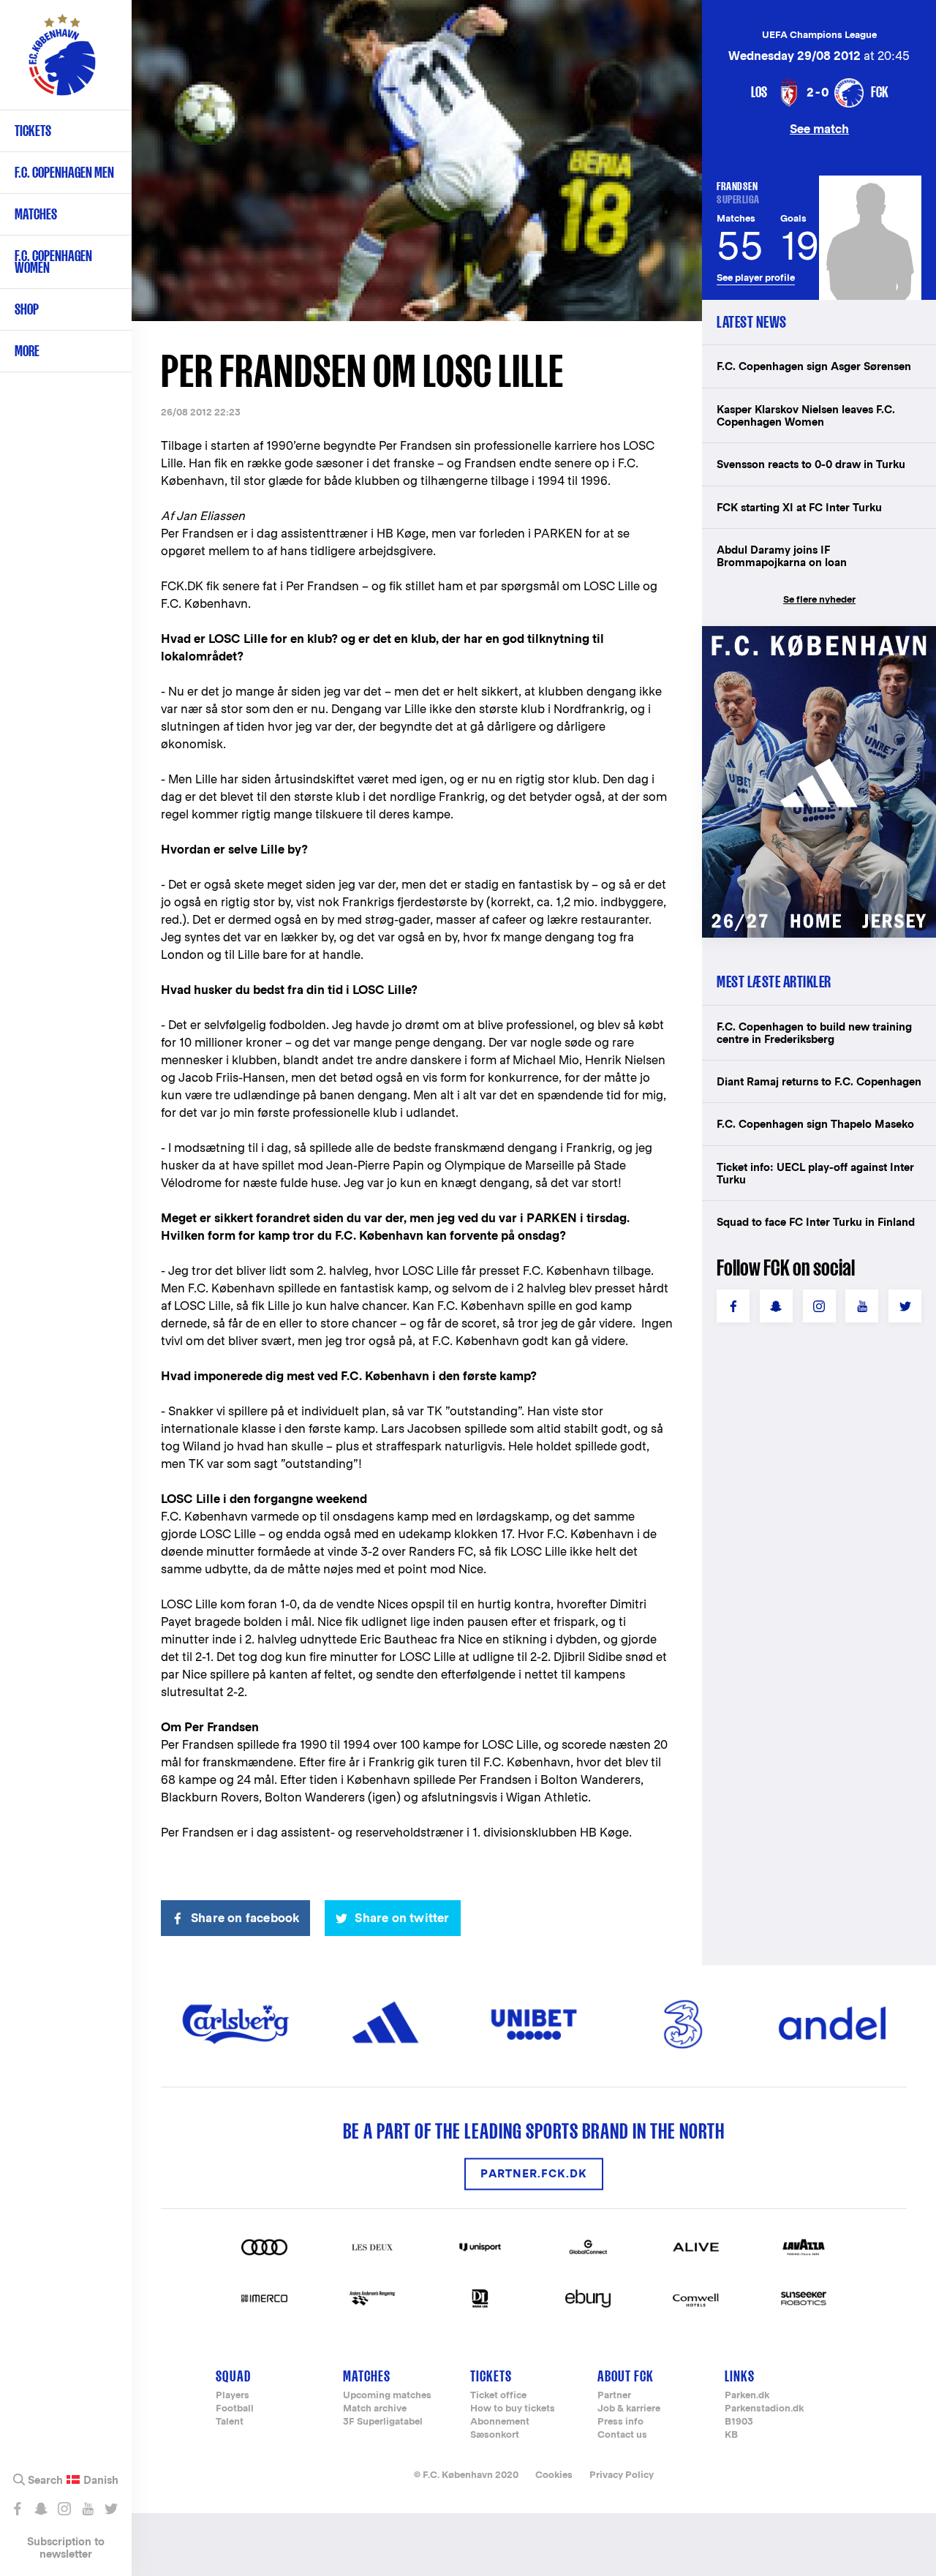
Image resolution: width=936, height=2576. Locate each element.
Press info (620, 2422)
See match (819, 128)
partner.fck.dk (534, 2174)
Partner (614, 2396)
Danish (101, 2480)
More (27, 351)
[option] (417, 161)
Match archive (375, 2409)
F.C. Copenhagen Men (64, 172)
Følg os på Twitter (111, 2509)
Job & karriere (629, 2409)
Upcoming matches (387, 2396)
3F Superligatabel (383, 2422)
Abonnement (500, 2422)
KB (731, 2435)
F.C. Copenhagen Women (53, 261)
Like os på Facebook (17, 2509)
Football (235, 2409)
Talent (230, 2422)
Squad (233, 2376)
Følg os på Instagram (64, 2509)
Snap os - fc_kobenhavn (41, 2509)
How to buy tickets (513, 2409)
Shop (27, 309)
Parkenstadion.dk (764, 2409)
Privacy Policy (622, 2475)
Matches (36, 214)
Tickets (33, 131)
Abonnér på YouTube (87, 2509)
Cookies (554, 2475)
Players (233, 2396)
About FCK (626, 2376)
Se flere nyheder (819, 599)
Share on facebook (245, 1918)
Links (740, 2376)
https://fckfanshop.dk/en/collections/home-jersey (819, 642)
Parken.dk (747, 2396)
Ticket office (498, 2396)
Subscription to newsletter (66, 2547)
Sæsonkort (495, 2435)
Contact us (622, 2435)
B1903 (739, 2422)
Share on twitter (402, 1918)
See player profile (756, 278)
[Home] (62, 62)
